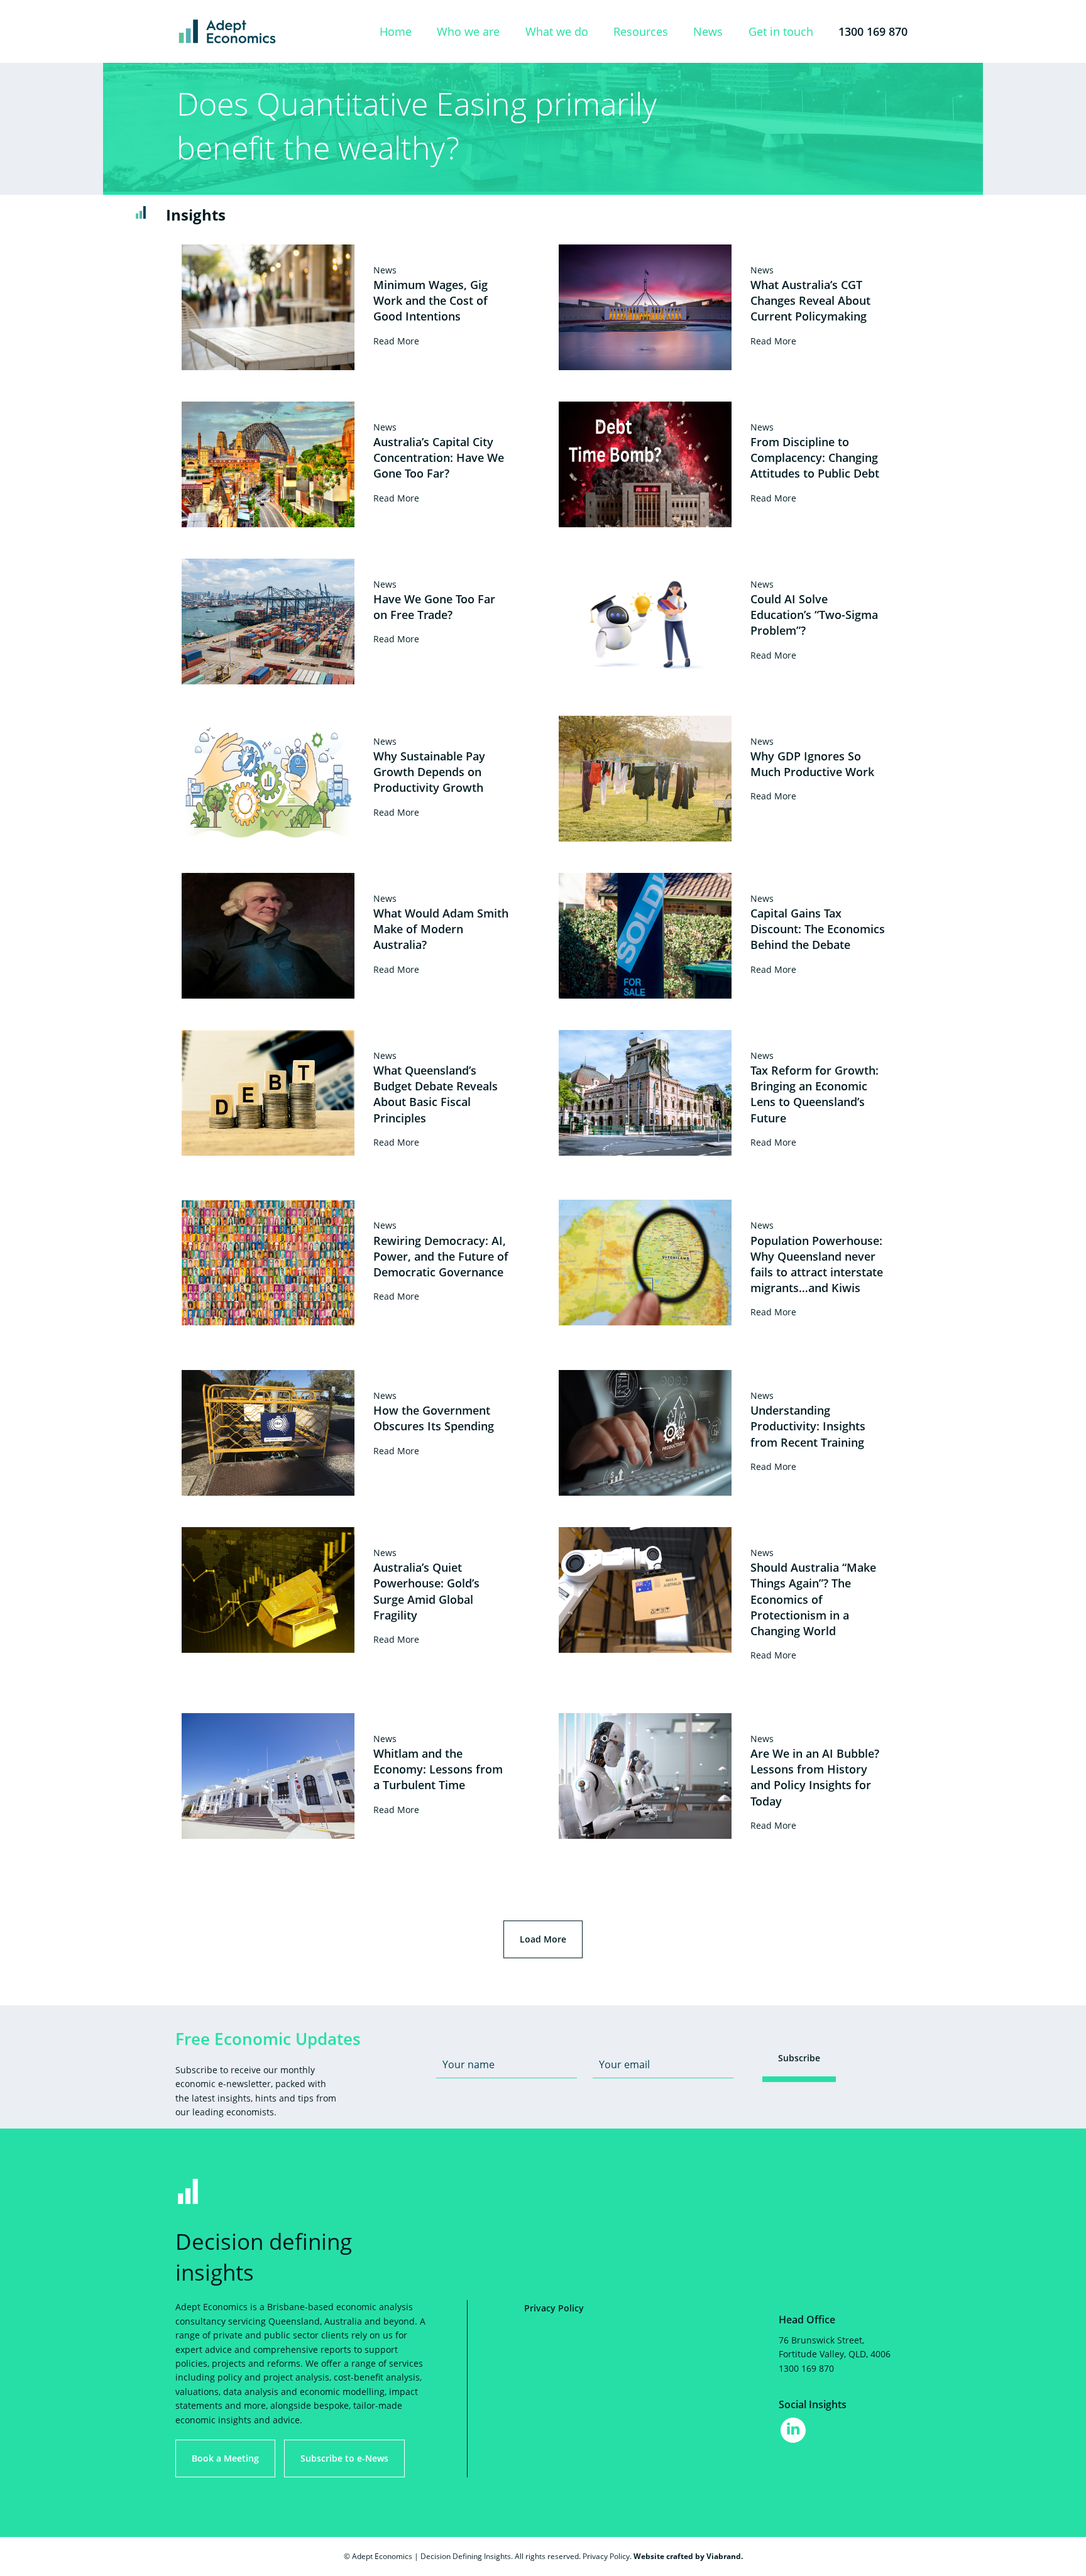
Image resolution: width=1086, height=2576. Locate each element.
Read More (396, 341)
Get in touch (781, 31)
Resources (641, 31)
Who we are (468, 31)
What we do (557, 31)
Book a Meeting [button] (225, 2458)
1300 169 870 (873, 31)
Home (396, 31)
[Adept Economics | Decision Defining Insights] (260, 31)
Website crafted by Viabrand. (688, 2556)
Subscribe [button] (799, 2058)
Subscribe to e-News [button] (344, 2458)
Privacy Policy (554, 2308)
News (708, 31)
